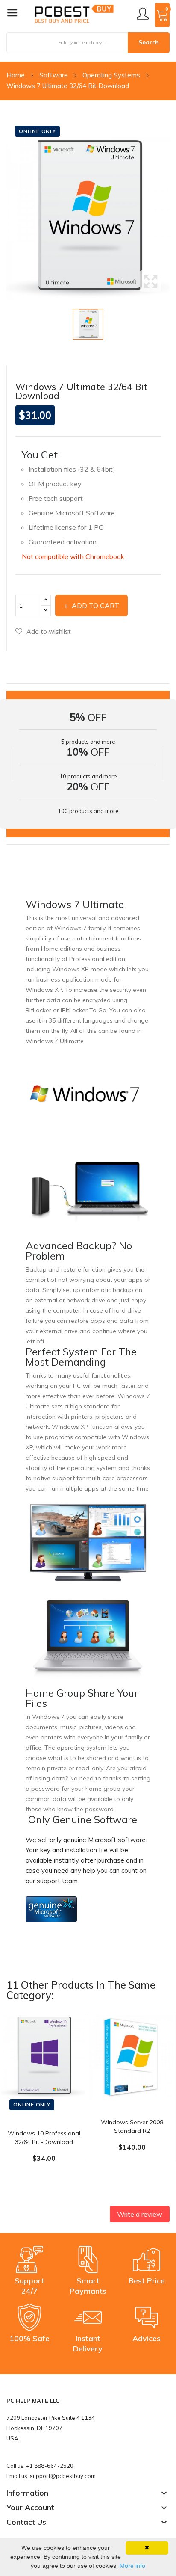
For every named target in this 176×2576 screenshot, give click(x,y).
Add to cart (95, 606)
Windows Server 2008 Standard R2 (132, 2126)
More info (132, 2566)
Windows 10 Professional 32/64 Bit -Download (44, 2138)
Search (149, 42)
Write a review (140, 2214)
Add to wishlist (49, 631)
